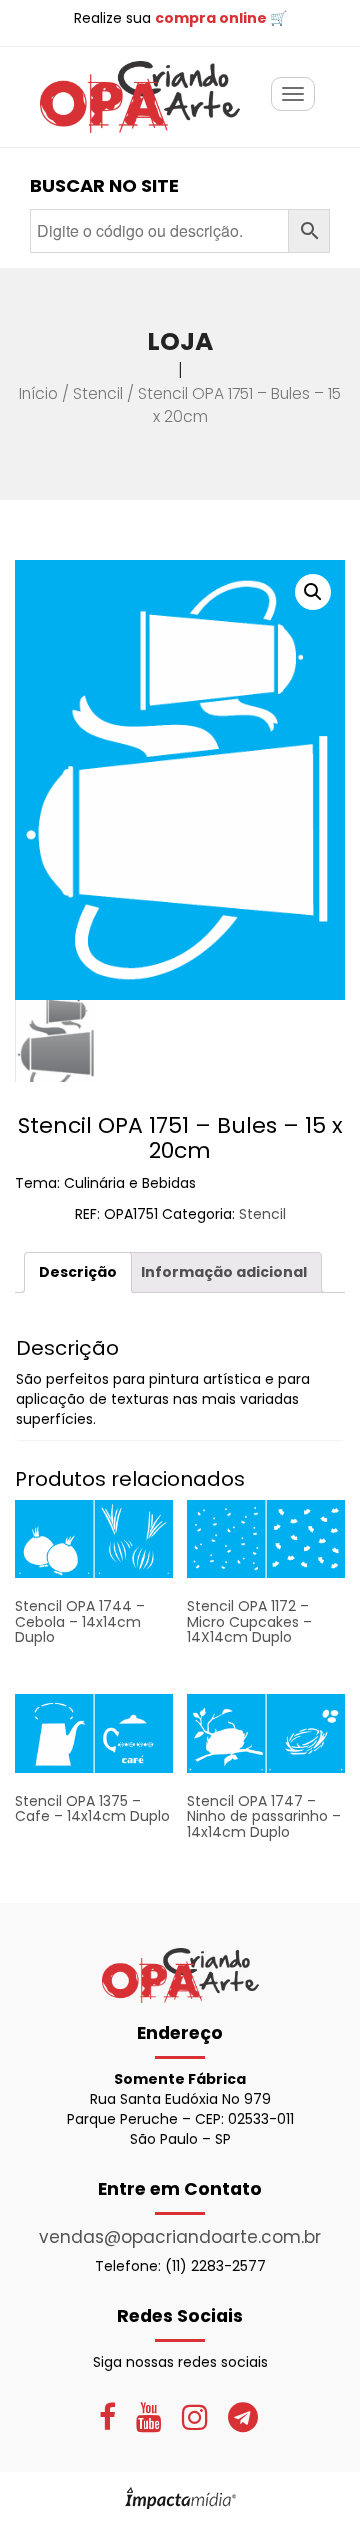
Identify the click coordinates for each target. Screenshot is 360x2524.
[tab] (78, 1272)
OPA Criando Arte (140, 97)
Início (38, 393)
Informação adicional (224, 1272)
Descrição (78, 1272)
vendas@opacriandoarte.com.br (180, 2237)
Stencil (98, 393)
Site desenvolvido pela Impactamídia (180, 2498)
